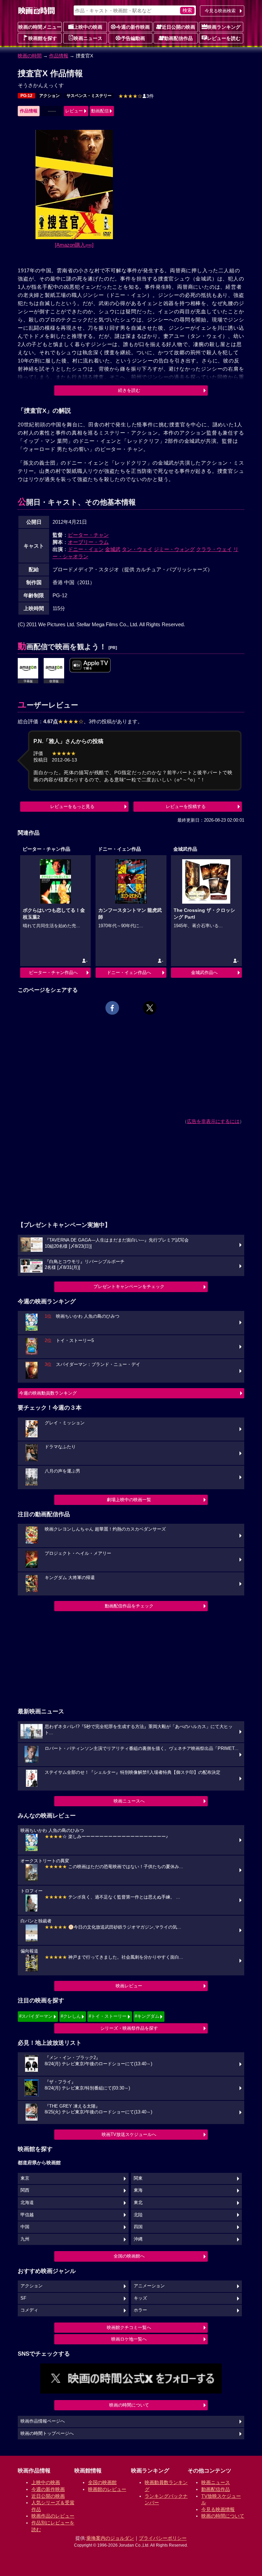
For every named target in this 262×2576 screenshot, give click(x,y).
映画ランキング (224, 27)
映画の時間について (129, 2405)
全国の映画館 (102, 2482)
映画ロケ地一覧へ (129, 2339)
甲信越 (27, 2215)
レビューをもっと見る (72, 806)
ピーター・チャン (88, 535)
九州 (25, 2239)
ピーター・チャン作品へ (53, 972)
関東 (138, 2178)
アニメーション (149, 2286)
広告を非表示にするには (213, 1121)
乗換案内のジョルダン (110, 2538)
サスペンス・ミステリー (89, 96)
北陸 (138, 2215)
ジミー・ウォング (174, 549)
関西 (25, 2190)
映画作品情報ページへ (43, 2421)
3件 (136, 96)
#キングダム (147, 2016)
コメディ (29, 2310)
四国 (138, 2227)
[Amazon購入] (74, 245)
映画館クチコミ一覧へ (129, 2327)
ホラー (140, 2310)
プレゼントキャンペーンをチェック (129, 1286)
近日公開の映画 (178, 27)
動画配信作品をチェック (129, 1606)
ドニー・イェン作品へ (129, 972)
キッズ (140, 2298)
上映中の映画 (88, 27)
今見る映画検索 (220, 11)
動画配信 (100, 111)
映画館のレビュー (107, 2489)
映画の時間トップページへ (47, 2434)
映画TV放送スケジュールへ (129, 2134)
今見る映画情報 (218, 2509)
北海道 (27, 2203)
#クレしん (71, 2016)
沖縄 (138, 2239)
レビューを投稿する (186, 806)
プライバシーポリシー (163, 2538)
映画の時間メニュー (40, 27)
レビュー (74, 111)
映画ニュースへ (129, 1801)
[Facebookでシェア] (112, 1008)
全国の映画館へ (129, 2256)
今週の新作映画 (133, 27)
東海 (138, 2190)
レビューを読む (224, 38)
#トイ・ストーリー (108, 2016)
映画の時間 (30, 56)
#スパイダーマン (36, 2016)
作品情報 (59, 56)
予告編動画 (133, 38)
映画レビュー (129, 1986)
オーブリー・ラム (88, 542)
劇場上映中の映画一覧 (129, 1500)
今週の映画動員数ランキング (48, 1393)
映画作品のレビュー (53, 2516)
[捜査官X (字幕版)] (90, 666)
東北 (138, 2203)
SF (23, 2298)
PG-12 (26, 96)
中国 (25, 2227)
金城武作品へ (204, 972)
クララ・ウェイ (214, 549)
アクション (49, 96)
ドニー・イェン (86, 549)
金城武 (113, 549)
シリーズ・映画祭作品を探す (129, 2028)
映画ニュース (88, 38)
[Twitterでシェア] (150, 1008)
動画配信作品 (178, 38)
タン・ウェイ (137, 549)
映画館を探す (43, 38)
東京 (25, 2178)
